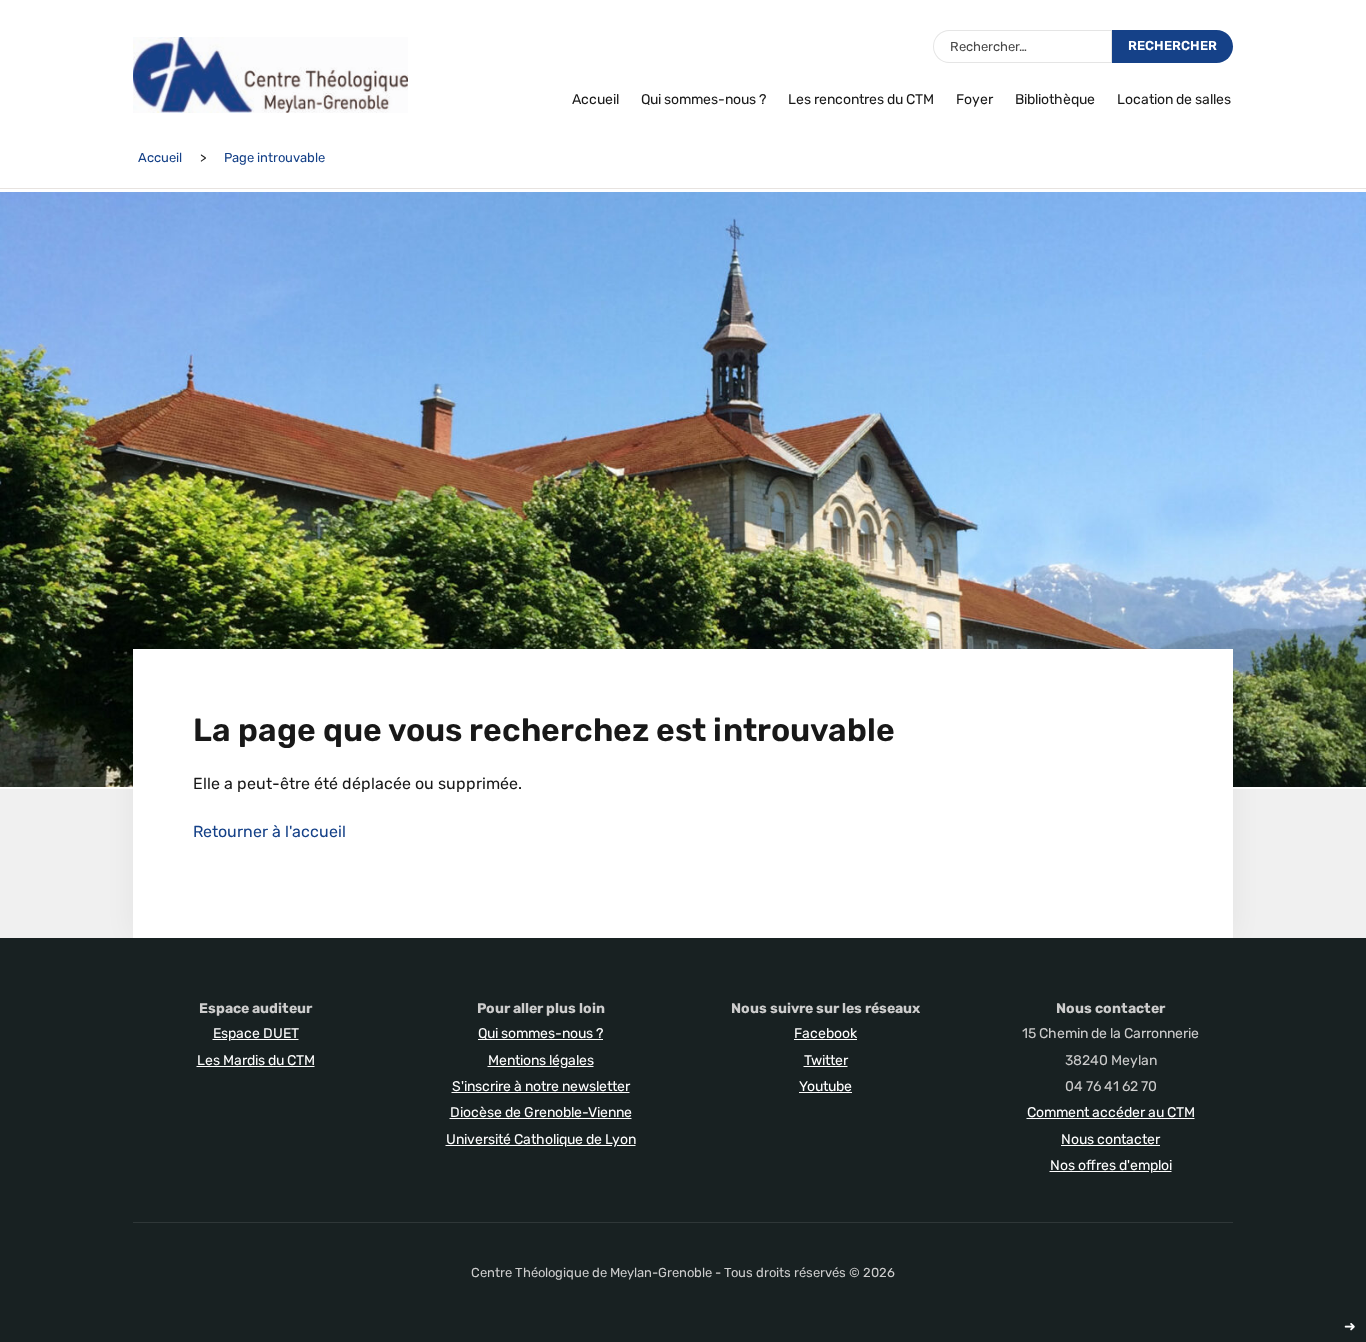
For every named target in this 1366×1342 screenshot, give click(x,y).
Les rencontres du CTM (861, 99)
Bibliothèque (1055, 99)
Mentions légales (541, 1060)
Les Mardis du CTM (256, 1060)
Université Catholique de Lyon (541, 1139)
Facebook (825, 1033)
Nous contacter (1110, 1139)
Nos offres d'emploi (1111, 1165)
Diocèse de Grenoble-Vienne (541, 1112)
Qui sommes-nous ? (703, 99)
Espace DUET (256, 1033)
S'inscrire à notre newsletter (541, 1086)
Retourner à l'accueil (269, 831)
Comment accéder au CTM (1111, 1112)
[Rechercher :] (1022, 46)
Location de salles (1174, 99)
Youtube (825, 1086)
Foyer (974, 99)
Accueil (595, 99)
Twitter (826, 1060)
